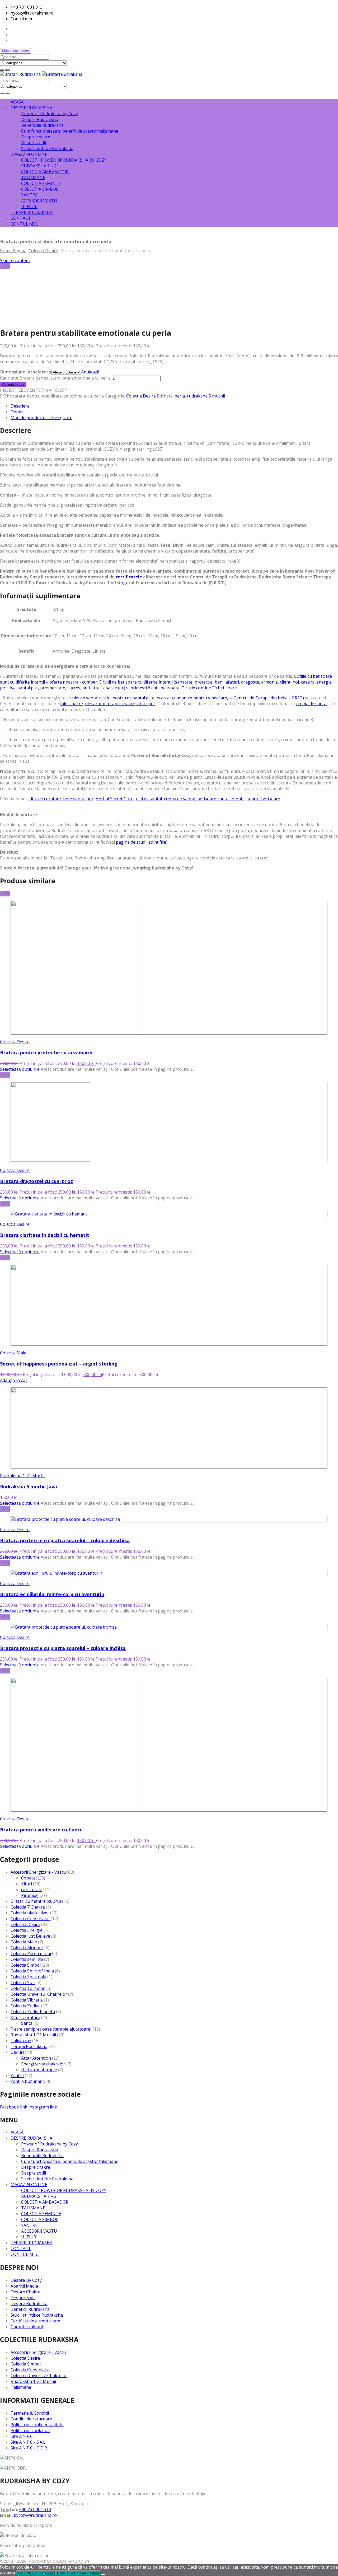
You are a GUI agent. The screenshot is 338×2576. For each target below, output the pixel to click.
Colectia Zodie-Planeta (33, 2012)
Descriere (20, 406)
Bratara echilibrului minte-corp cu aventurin (52, 1594)
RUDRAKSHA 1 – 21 (40, 166)
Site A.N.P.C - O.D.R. (29, 2448)
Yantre (17, 2075)
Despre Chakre (25, 2292)
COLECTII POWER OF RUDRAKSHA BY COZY (64, 160)
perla (180, 396)
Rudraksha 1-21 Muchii (23, 1476)
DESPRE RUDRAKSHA (31, 108)
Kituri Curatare (25, 2017)
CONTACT (21, 218)
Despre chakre (36, 137)
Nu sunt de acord (40, 2573)
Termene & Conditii (30, 2413)
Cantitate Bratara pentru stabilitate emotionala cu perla (55, 378)
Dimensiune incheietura (26, 372)
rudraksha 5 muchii (206, 396)
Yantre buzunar (26, 2081)
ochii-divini (32, 1890)
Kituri (27, 1884)
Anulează (90, 372)
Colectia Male (13, 1353)
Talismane (21, 2041)
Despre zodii (34, 143)
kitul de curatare (45, 799)
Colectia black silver (30, 1913)
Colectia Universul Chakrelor (39, 1994)
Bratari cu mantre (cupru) (36, 1901)
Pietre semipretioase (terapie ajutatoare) (51, 2029)
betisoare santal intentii (221, 799)
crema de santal (312, 704)
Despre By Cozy (26, 2280)
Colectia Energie (27, 1930)
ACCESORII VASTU (39, 201)
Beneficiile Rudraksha (42, 125)
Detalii (17, 412)
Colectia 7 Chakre (28, 1907)
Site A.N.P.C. (22, 2436)
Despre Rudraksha (40, 119)
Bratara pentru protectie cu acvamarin (46, 1053)
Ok (20, 2573)
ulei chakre (72, 704)
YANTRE (29, 195)
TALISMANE (33, 177)
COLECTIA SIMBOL (40, 189)
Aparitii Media (24, 2286)
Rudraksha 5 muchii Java (29, 1486)
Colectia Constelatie (30, 1919)
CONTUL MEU (25, 224)
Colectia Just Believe (30, 1936)
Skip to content (15, 260)
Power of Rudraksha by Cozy (50, 114)
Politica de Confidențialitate (78, 2573)
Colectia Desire (43, 251)
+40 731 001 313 (27, 7)
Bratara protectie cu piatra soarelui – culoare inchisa (63, 1648)
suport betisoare (263, 799)
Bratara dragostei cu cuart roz (36, 1181)
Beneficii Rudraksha (30, 2309)
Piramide (30, 1895)
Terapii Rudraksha (29, 2046)
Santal (27, 2023)
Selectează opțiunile (20, 1069)
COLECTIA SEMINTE (41, 183)
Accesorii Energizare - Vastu (38, 1872)
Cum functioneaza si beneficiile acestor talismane (70, 131)
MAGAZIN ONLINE (29, 154)
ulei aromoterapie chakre (110, 704)
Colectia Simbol (26, 1965)
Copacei (29, 1878)
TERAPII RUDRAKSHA (32, 212)
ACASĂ (17, 102)
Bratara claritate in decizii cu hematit (45, 1235)
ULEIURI (29, 207)
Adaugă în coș (13, 384)
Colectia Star (23, 1983)
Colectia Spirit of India (32, 1971)
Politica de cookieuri (30, 2430)
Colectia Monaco (27, 1948)
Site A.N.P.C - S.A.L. (28, 2442)
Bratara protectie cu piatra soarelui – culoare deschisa (65, 1540)
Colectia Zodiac (25, 2006)
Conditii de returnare (31, 2419)
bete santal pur (78, 799)
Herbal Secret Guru (115, 799)
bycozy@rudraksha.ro (32, 13)
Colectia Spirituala (28, 1977)
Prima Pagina (13, 251)
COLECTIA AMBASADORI (45, 172)
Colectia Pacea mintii (31, 1953)
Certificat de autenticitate (35, 2321)
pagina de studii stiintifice (141, 842)
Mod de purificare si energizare (41, 418)
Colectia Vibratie (27, 2000)
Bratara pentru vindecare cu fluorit (42, 1830)
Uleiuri (17, 2052)
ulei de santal (149, 799)
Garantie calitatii (27, 2327)
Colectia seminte (27, 1959)
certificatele (129, 577)
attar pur (146, 704)
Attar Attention (36, 2058)
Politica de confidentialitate (37, 2425)
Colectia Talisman (28, 1988)
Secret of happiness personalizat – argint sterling (59, 1364)
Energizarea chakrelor (43, 2064)
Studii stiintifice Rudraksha (47, 148)
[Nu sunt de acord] (103, 2574)
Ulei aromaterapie (39, 2070)
